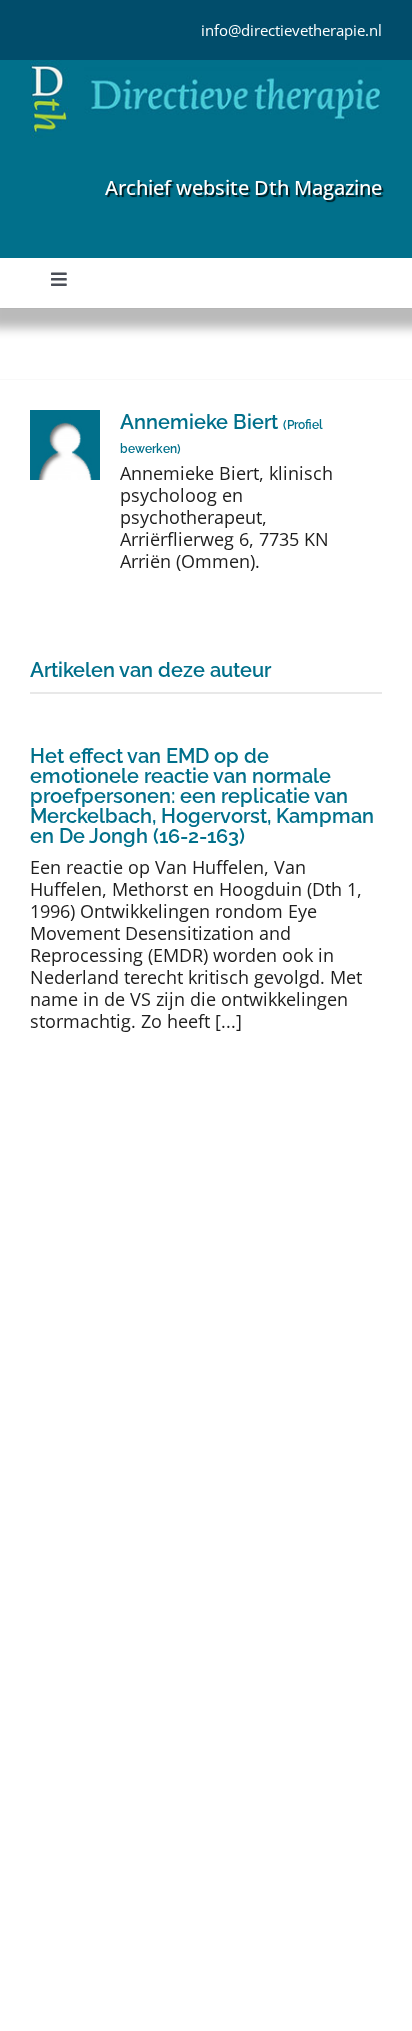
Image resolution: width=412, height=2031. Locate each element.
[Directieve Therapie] (206, 69)
